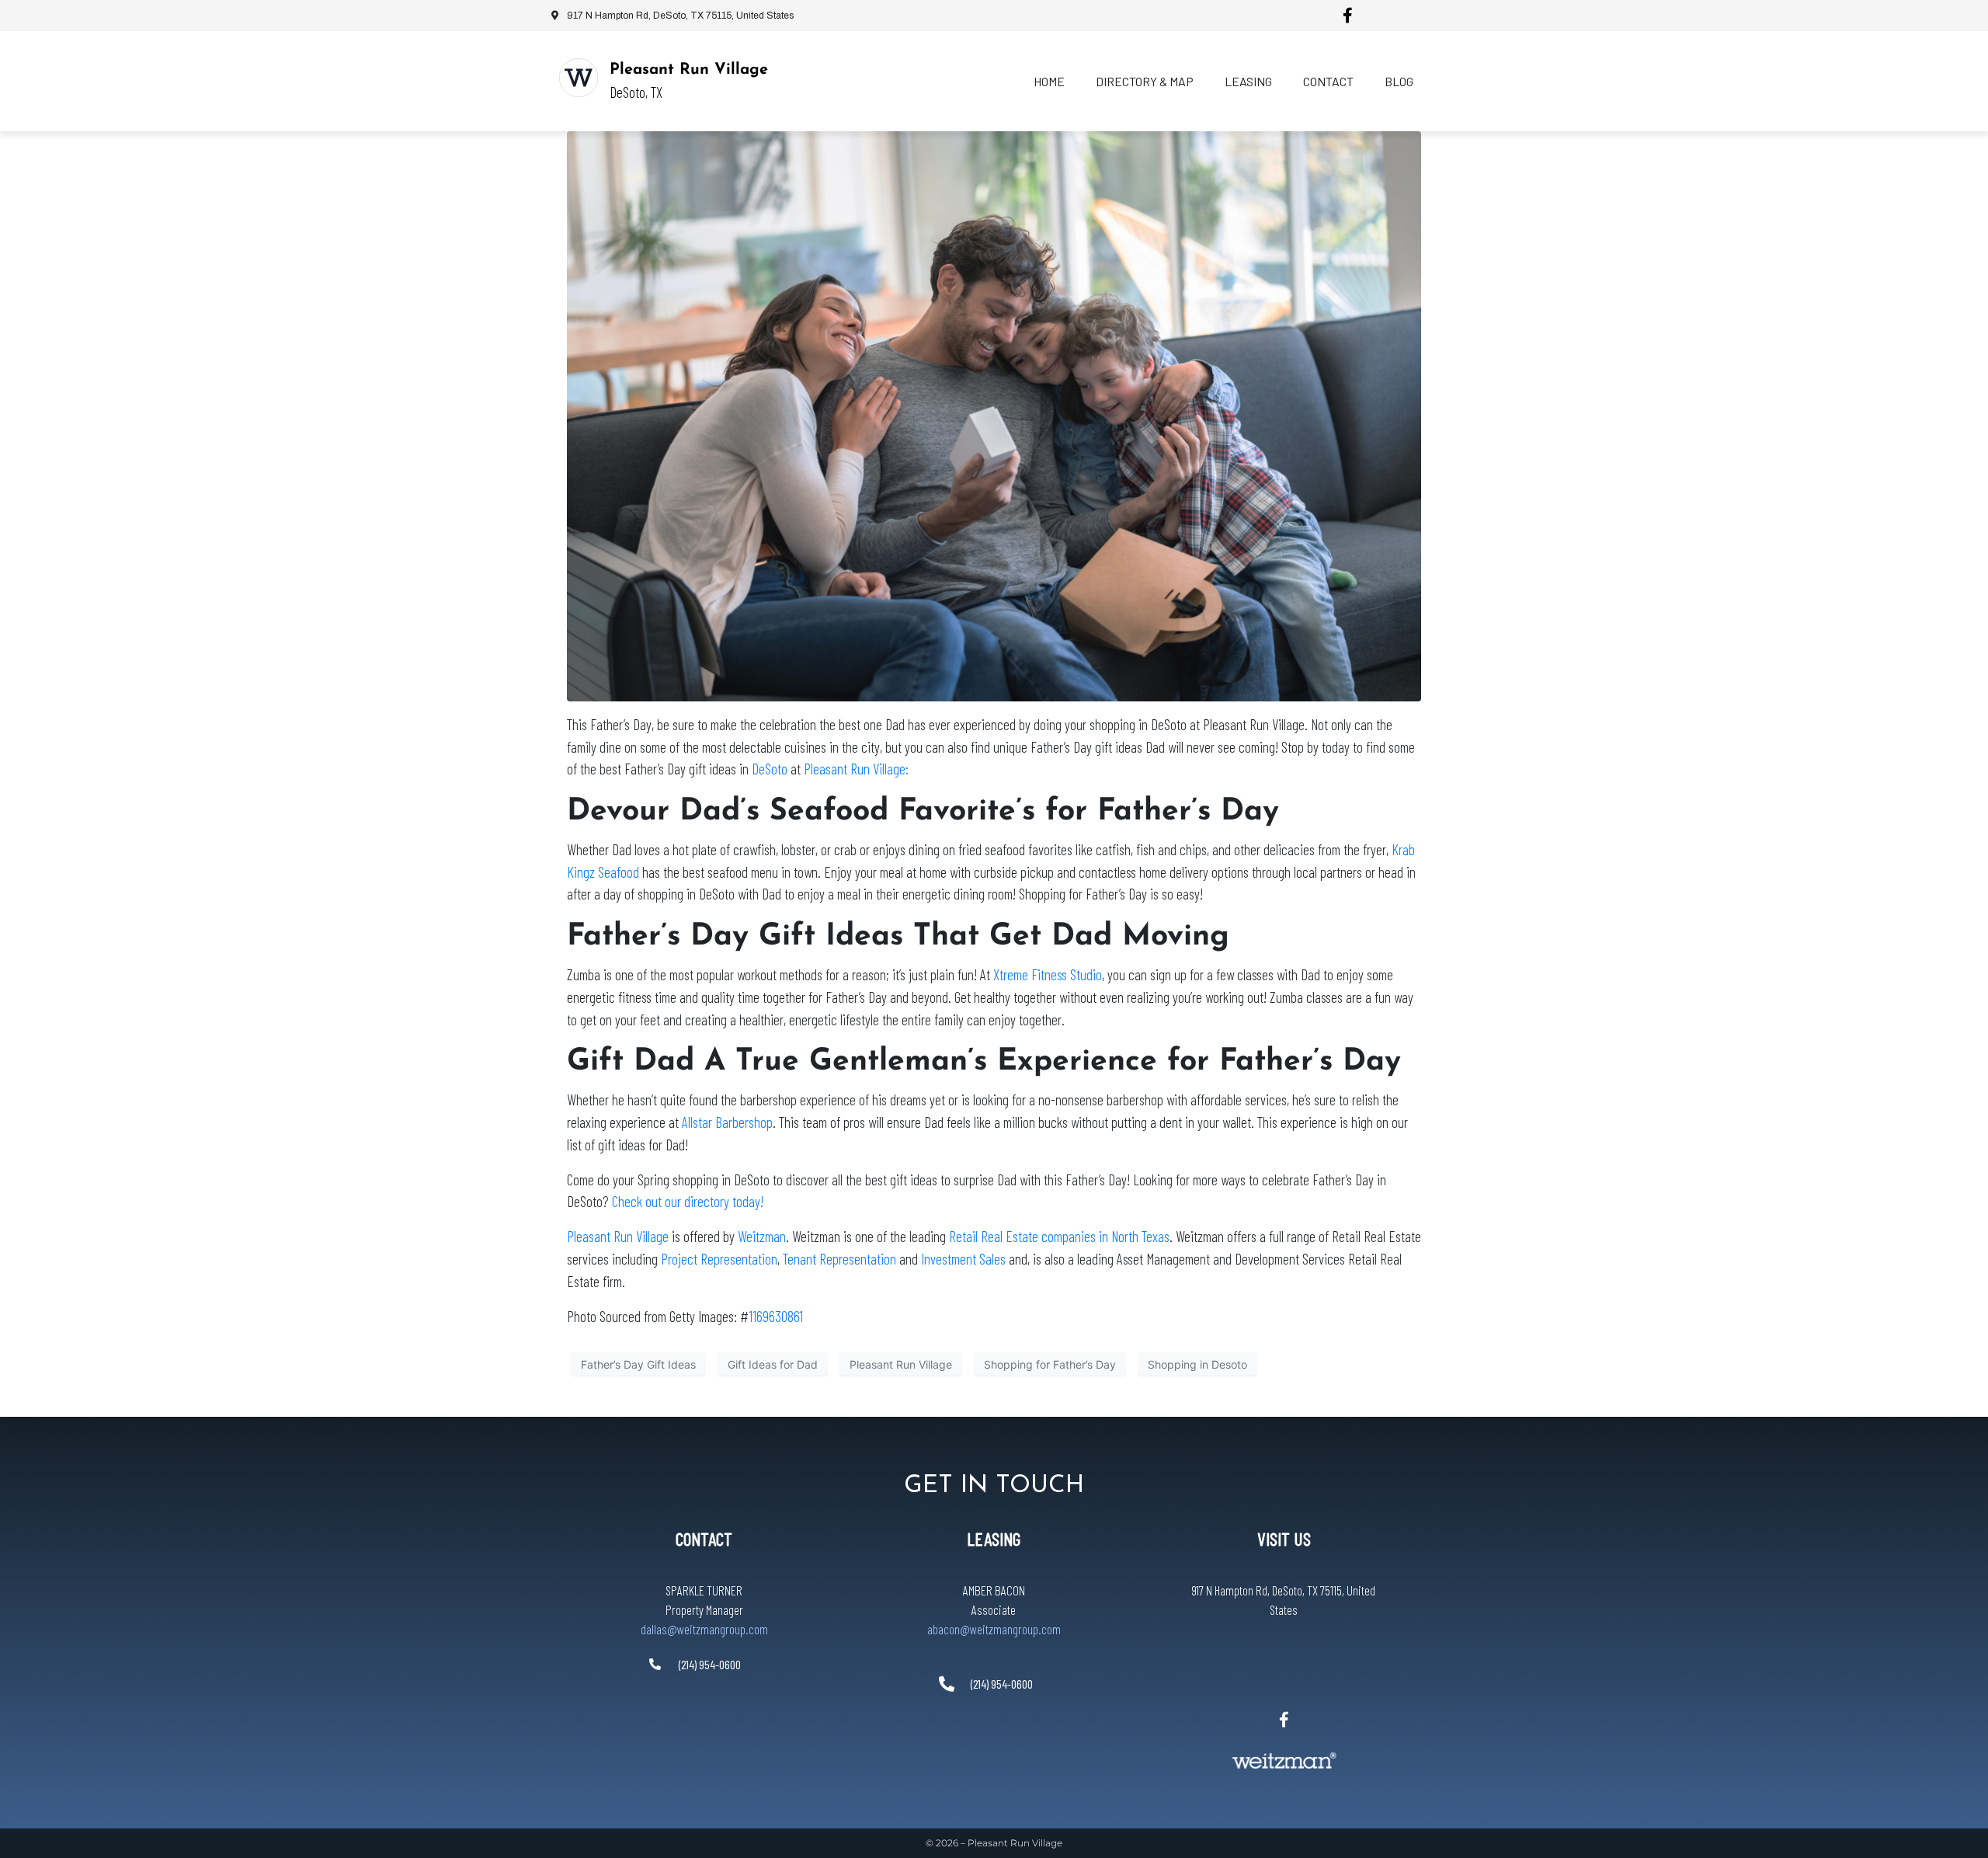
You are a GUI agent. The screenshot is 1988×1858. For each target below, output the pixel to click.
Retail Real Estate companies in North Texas (1059, 1236)
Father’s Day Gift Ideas (638, 1364)
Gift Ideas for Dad (773, 1364)
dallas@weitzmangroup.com (704, 1629)
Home (1049, 81)
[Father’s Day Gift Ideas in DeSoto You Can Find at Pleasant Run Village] (994, 415)
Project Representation (719, 1259)
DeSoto (770, 769)
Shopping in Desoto (1197, 1364)
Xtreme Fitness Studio (1048, 974)
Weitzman (762, 1236)
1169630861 (776, 1316)
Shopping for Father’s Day (1050, 1364)
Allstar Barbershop (727, 1122)
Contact (1328, 81)
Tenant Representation (839, 1259)
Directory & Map (1145, 81)
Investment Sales (963, 1259)
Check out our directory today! (688, 1201)
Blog (1399, 81)
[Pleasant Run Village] (579, 78)
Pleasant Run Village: (856, 769)
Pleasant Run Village (689, 70)
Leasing (1248, 81)
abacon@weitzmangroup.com (994, 1629)
